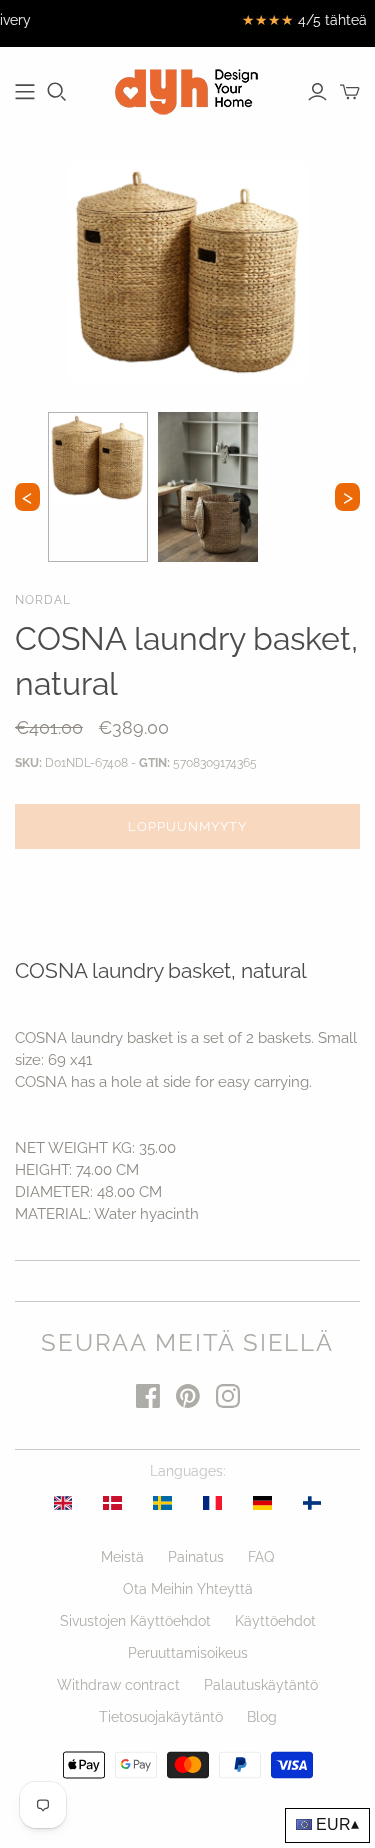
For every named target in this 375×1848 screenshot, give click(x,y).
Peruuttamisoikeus (188, 1653)
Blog (262, 1717)
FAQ (261, 1557)
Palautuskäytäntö (261, 1685)
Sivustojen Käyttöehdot (135, 1621)
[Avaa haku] (57, 92)
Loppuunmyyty (187, 826)
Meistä (122, 1557)
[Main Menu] (25, 92)
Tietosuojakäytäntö (161, 1717)
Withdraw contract (118, 1685)
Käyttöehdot (275, 1621)
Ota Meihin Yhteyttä (188, 1589)
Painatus (196, 1557)
